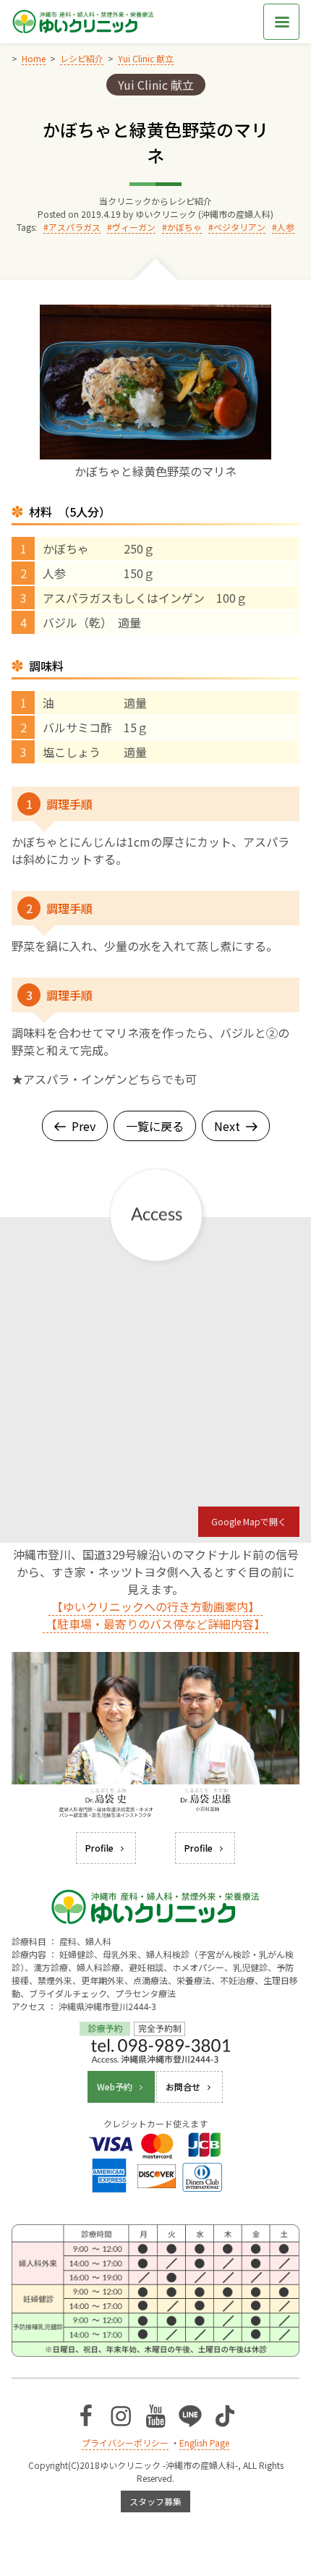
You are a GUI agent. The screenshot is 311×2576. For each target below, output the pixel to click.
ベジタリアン (239, 227)
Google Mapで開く (249, 1521)
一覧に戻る (155, 1126)
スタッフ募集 (155, 2501)
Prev (84, 1126)
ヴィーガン (134, 227)
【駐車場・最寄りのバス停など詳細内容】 (155, 1624)
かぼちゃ (184, 227)
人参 (286, 227)
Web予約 (115, 2086)
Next (227, 1126)
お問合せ (183, 2086)
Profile (99, 1848)
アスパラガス (74, 227)
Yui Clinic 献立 (156, 85)
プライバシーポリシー (125, 2442)
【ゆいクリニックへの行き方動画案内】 (155, 1606)
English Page (204, 2442)
